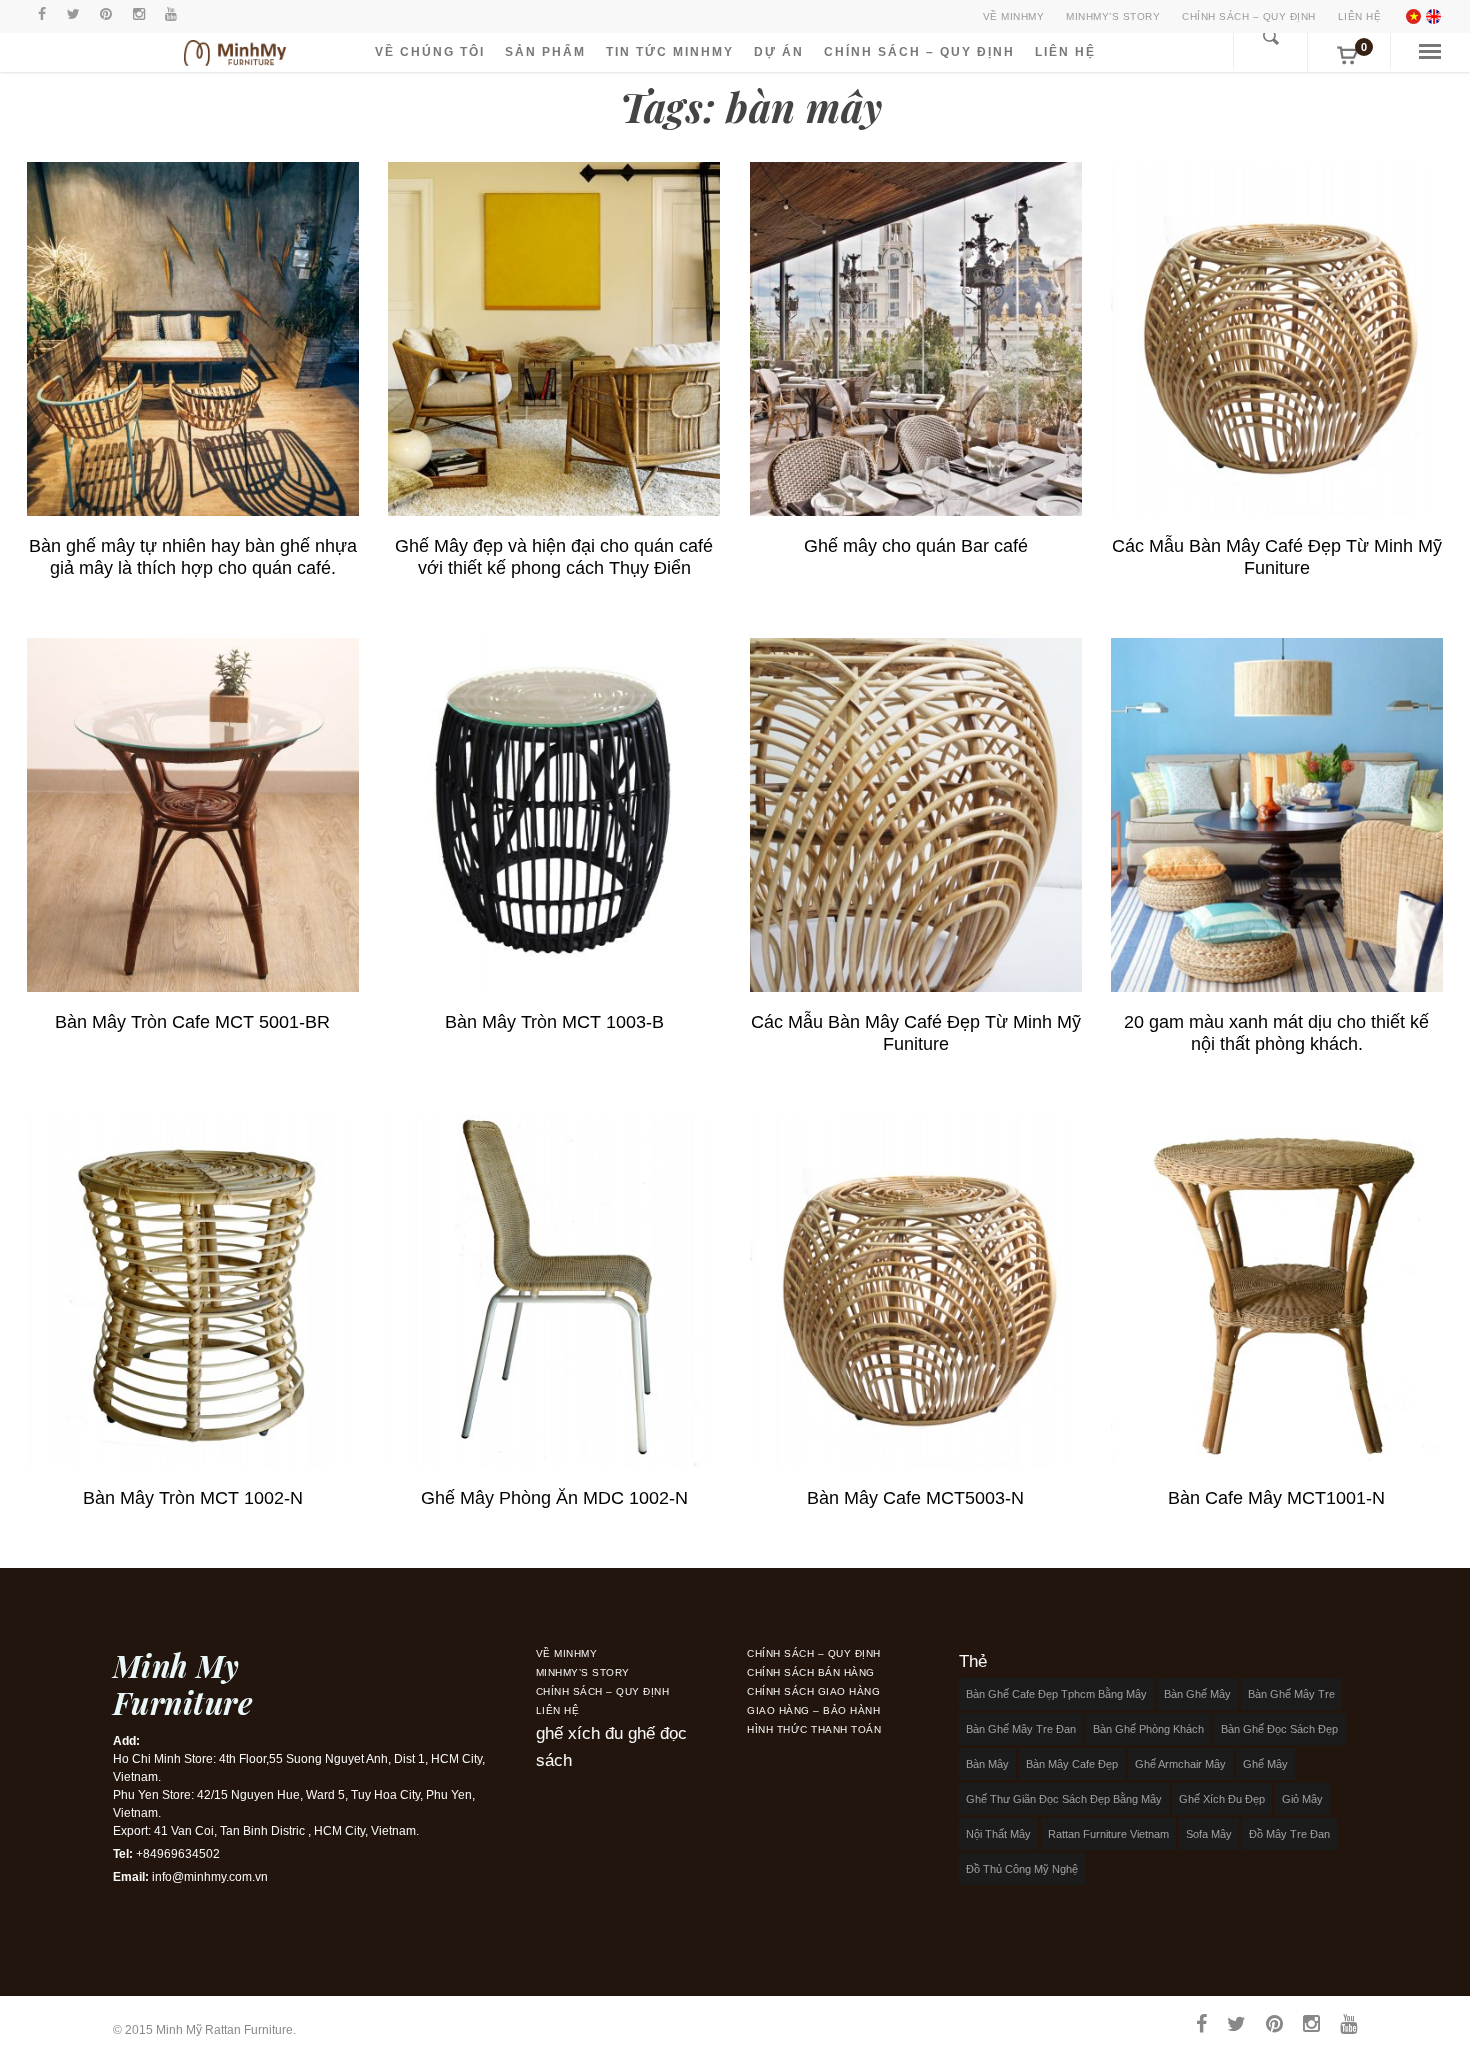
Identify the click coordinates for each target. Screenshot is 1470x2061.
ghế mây (1265, 1764)
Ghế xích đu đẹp (1222, 1799)
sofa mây (1209, 1834)
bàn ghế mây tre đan (1021, 1729)
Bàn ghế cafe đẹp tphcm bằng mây (1056, 1694)
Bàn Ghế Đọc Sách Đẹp (1279, 1729)
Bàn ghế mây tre (1291, 1694)
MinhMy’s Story (1113, 16)
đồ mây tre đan (1289, 1834)
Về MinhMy (1014, 16)
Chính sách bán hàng (811, 1672)
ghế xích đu (579, 1733)
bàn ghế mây (1197, 1694)
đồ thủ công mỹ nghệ (1022, 1869)
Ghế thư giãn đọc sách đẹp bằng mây (1064, 1799)
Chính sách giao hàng (813, 1691)
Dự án (779, 52)
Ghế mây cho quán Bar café (916, 546)
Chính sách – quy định (1249, 16)
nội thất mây (998, 1834)
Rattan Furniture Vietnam (1108, 1834)
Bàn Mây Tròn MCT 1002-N (193, 1498)
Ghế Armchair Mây (1180, 1764)
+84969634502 (178, 1854)
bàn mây (987, 1764)
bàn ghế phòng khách (1148, 1729)
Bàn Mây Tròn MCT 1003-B (554, 1022)
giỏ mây (1302, 1799)
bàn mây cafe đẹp (1072, 1764)
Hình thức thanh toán (814, 1729)
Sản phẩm (545, 52)
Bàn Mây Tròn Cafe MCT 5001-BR (192, 1022)
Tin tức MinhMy (670, 52)
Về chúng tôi (430, 52)
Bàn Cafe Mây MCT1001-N (1276, 1498)
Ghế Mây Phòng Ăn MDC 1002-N (554, 1498)
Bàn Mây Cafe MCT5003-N (915, 1498)
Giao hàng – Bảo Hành (813, 1710)
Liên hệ (1360, 16)
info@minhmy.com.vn (210, 1877)
